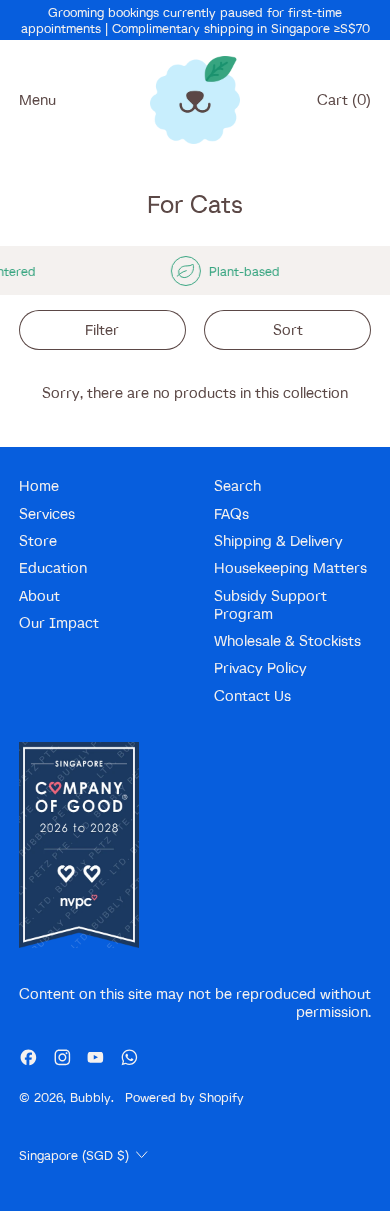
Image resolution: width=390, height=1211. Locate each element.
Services (47, 513)
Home (39, 485)
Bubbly (90, 1097)
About (39, 595)
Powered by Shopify (184, 1097)
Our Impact (59, 622)
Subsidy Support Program (270, 604)
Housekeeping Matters (290, 567)
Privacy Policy (260, 667)
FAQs (231, 513)
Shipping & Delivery (278, 540)
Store (38, 540)
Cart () (343, 104)
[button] (102, 330)
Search (237, 485)
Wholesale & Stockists (287, 640)
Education (53, 567)
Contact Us (252, 695)
